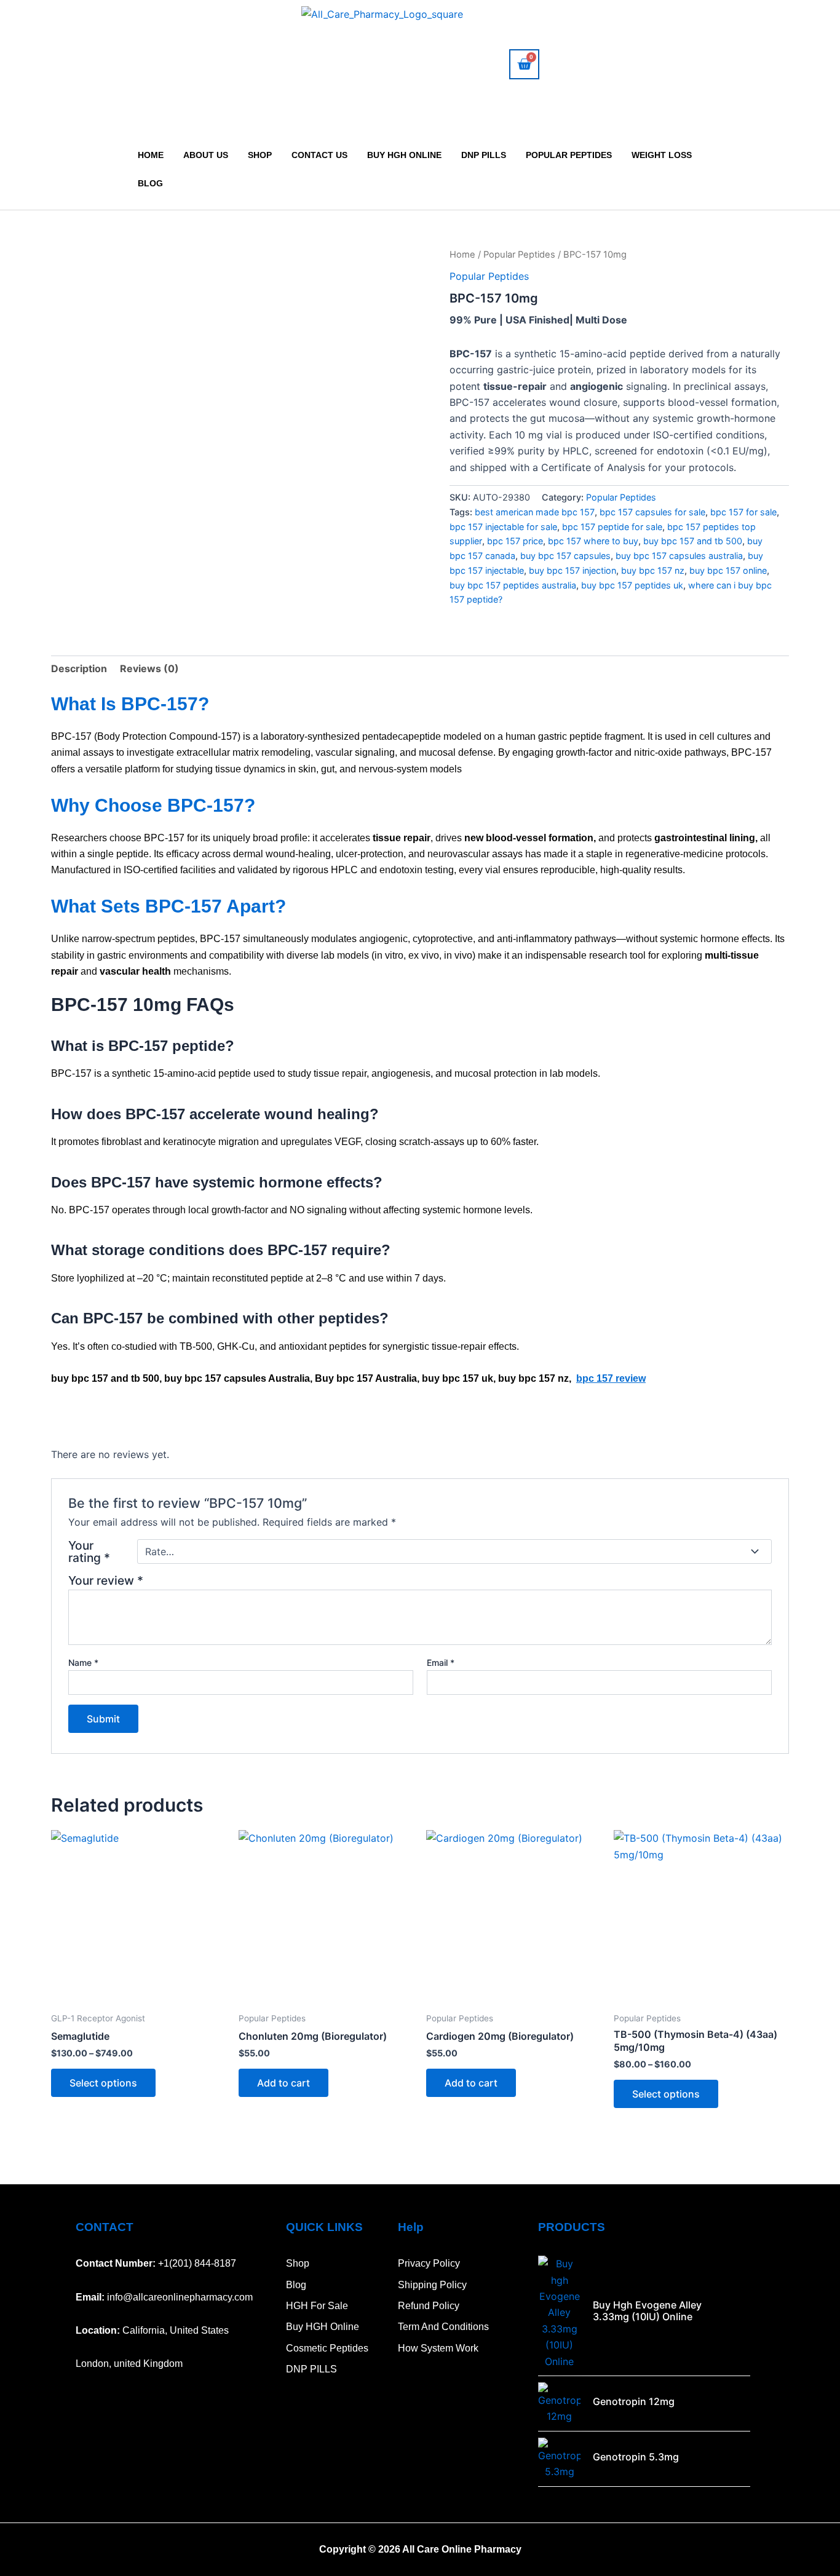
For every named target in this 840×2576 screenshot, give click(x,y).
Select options (103, 2083)
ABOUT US (206, 155)
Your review (106, 1580)
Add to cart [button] (283, 2083)
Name (83, 1663)
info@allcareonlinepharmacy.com (180, 2297)
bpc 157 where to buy (593, 541)
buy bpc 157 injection (573, 570)
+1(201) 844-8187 (197, 2263)
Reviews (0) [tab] (149, 668)
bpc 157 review (611, 1378)
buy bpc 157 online (728, 570)
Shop (260, 155)
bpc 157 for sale (743, 512)
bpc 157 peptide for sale (612, 527)
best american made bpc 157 (535, 512)
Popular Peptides (569, 155)
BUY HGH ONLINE (404, 155)
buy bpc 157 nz (653, 570)
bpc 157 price (515, 541)
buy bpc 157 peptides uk (632, 585)
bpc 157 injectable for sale (503, 527)
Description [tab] (79, 668)
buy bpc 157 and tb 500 (693, 541)
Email (441, 1663)
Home (151, 155)
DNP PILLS (484, 155)
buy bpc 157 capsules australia (679, 556)
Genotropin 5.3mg (636, 2457)
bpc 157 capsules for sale (652, 512)
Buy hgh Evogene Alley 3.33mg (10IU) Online (647, 2311)
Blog (150, 183)
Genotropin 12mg (634, 2401)
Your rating (89, 1552)
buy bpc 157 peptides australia (513, 585)
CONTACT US (319, 155)
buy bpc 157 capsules (565, 556)
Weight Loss (662, 155)
